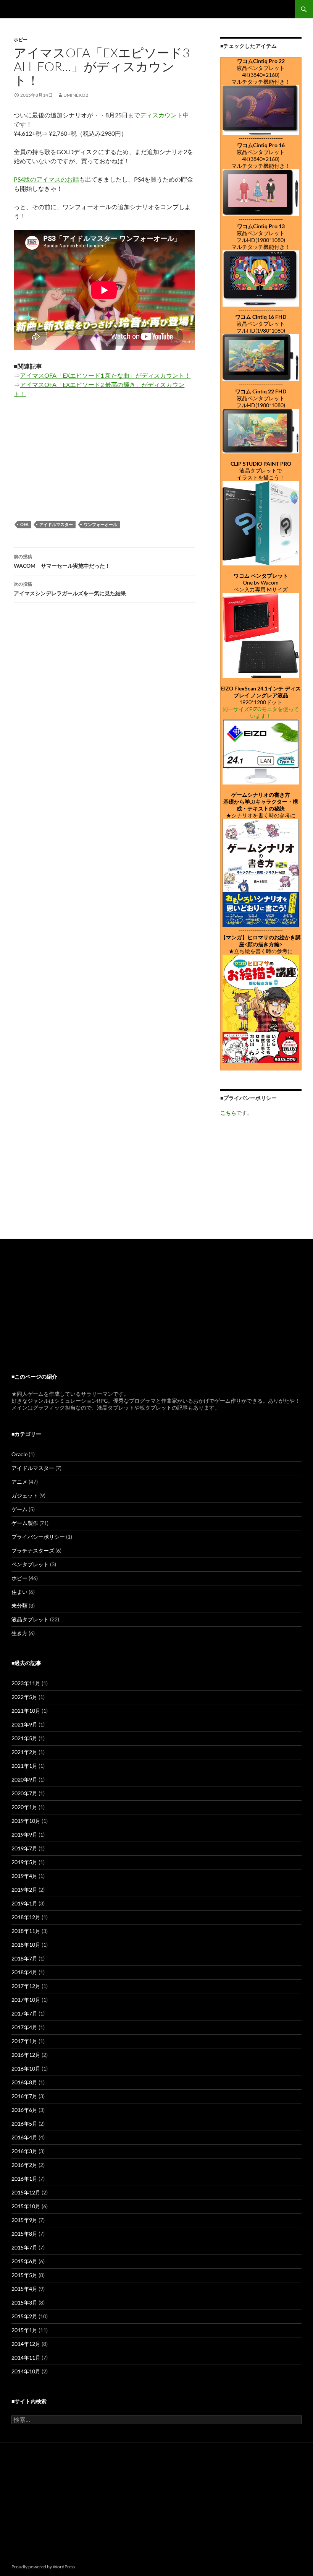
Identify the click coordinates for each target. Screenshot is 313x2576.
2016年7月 (24, 2096)
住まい (19, 1592)
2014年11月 (26, 2358)
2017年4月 (24, 2027)
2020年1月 (24, 1807)
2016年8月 (24, 2082)
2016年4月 (24, 2137)
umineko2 (76, 95)
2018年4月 (24, 1972)
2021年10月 (26, 1711)
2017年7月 (24, 2013)
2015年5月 (24, 2275)
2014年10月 (26, 2371)
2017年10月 (26, 2000)
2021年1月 (24, 1766)
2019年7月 (24, 1848)
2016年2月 (24, 2165)
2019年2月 (24, 1890)
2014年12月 (26, 2344)
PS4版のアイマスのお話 (46, 179)
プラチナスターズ (33, 1550)
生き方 (19, 1633)
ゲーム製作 (25, 1523)
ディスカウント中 (165, 115)
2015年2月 (24, 2316)
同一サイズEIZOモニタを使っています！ (261, 712)
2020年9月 (24, 1779)
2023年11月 (26, 1683)
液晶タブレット (30, 1619)
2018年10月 (26, 1945)
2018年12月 (26, 1917)
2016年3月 (24, 2151)
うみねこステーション (46, 9)
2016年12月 (26, 2055)
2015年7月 (24, 2247)
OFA (24, 524)
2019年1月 (24, 1903)
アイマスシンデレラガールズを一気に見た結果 (70, 589)
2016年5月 (24, 2124)
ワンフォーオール (100, 524)
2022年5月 (24, 1697)
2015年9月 (24, 2220)
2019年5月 (24, 1862)
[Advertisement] (261, 1173)
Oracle (19, 1454)
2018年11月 (26, 1931)
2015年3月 (24, 2302)
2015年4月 (24, 2289)
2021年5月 (24, 1738)
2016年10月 (26, 2068)
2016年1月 (24, 2179)
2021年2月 (24, 1752)
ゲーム (19, 1509)
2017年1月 (24, 2041)
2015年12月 (26, 2192)
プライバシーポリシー (38, 1537)
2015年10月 (26, 2206)
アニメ (19, 1482)
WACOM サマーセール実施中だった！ (62, 561)
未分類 (19, 1606)
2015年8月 (24, 2234)
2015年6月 (24, 2261)
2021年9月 (24, 1724)
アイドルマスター (56, 524)
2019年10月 (26, 1821)
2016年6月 (24, 2110)
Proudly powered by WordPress (43, 2567)
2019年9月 (24, 1835)
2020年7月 (24, 1793)
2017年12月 (26, 1986)
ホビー (21, 40)
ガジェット (25, 1495)
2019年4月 (24, 1876)
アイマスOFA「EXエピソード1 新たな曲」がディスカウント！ (105, 375)
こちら (228, 1113)
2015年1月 (24, 2330)
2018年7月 (24, 1958)
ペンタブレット (30, 1564)
